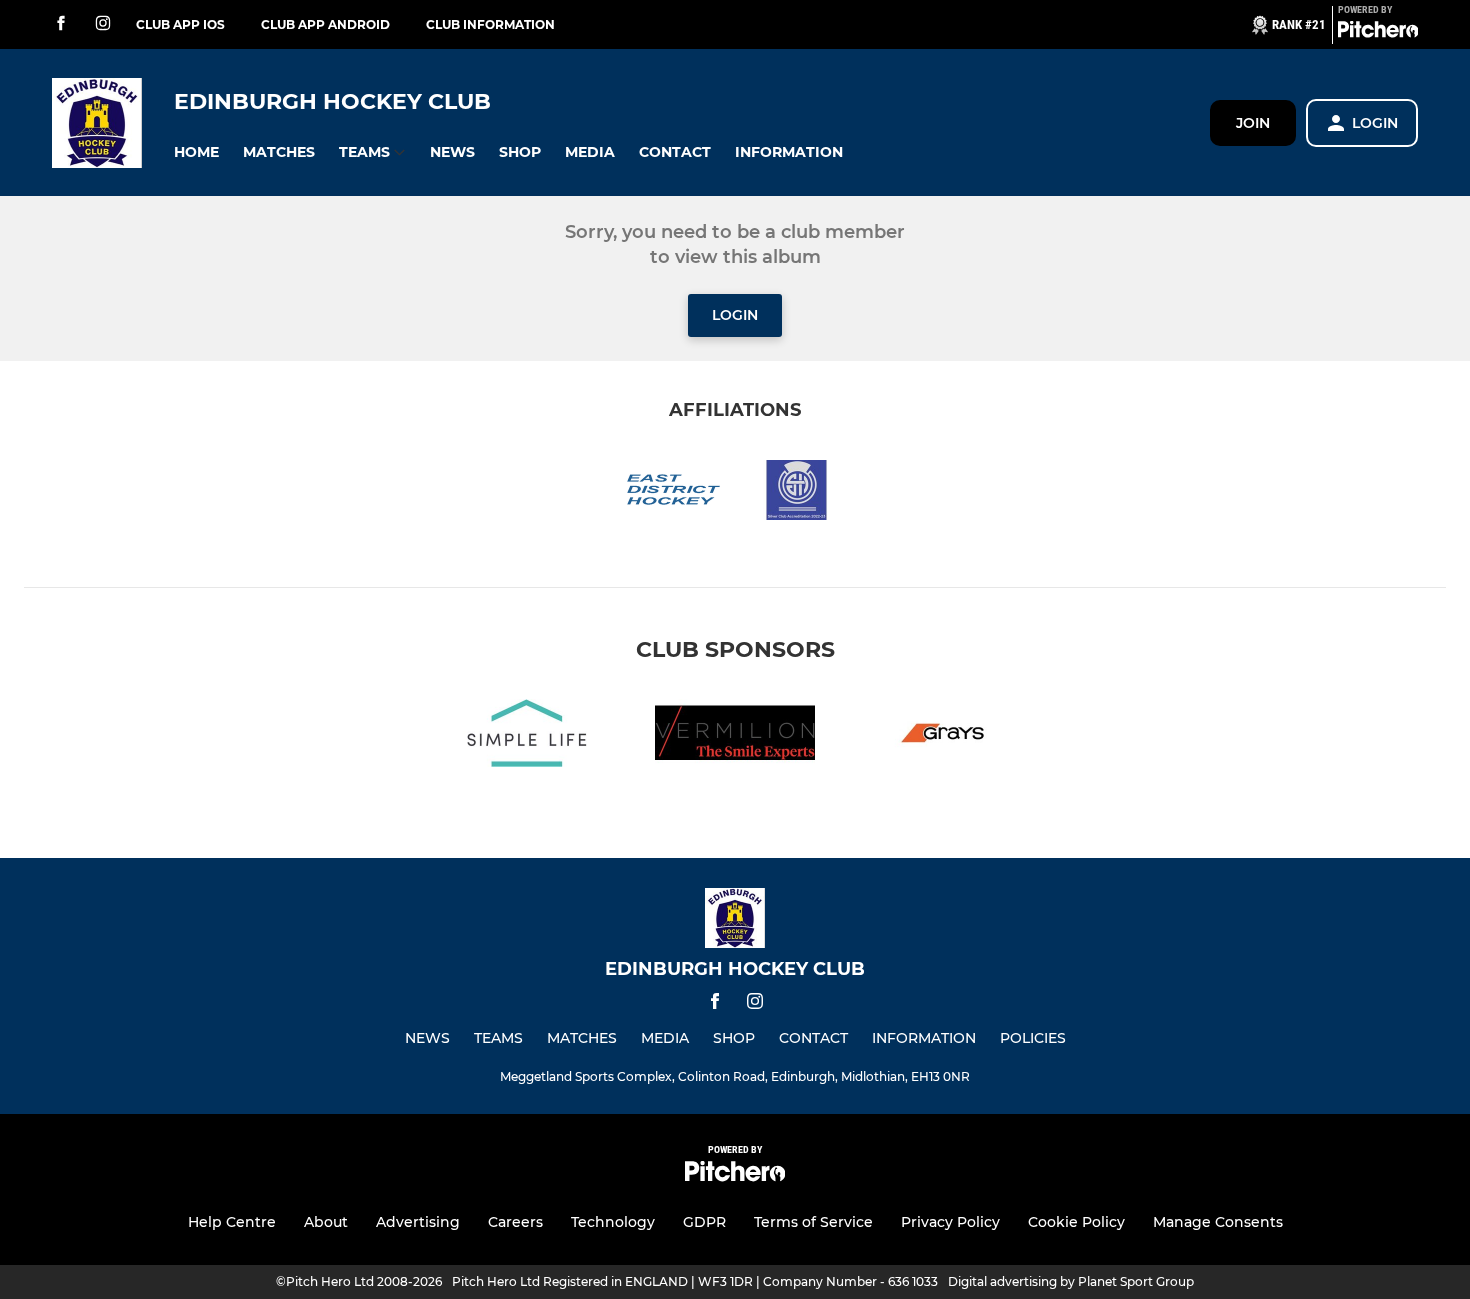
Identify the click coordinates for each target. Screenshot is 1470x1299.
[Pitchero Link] (1378, 33)
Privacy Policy (950, 1222)
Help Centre (232, 1222)
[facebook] (61, 24)
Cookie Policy (1076, 1222)
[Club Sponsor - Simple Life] (527, 736)
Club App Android (325, 24)
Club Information (490, 24)
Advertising (418, 1222)
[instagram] (103, 24)
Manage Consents (1218, 1222)
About (326, 1222)
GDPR (704, 1222)
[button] (196, 152)
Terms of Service (813, 1222)
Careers (515, 1222)
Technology (613, 1222)
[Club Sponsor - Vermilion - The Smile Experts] (735, 736)
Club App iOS (180, 24)
